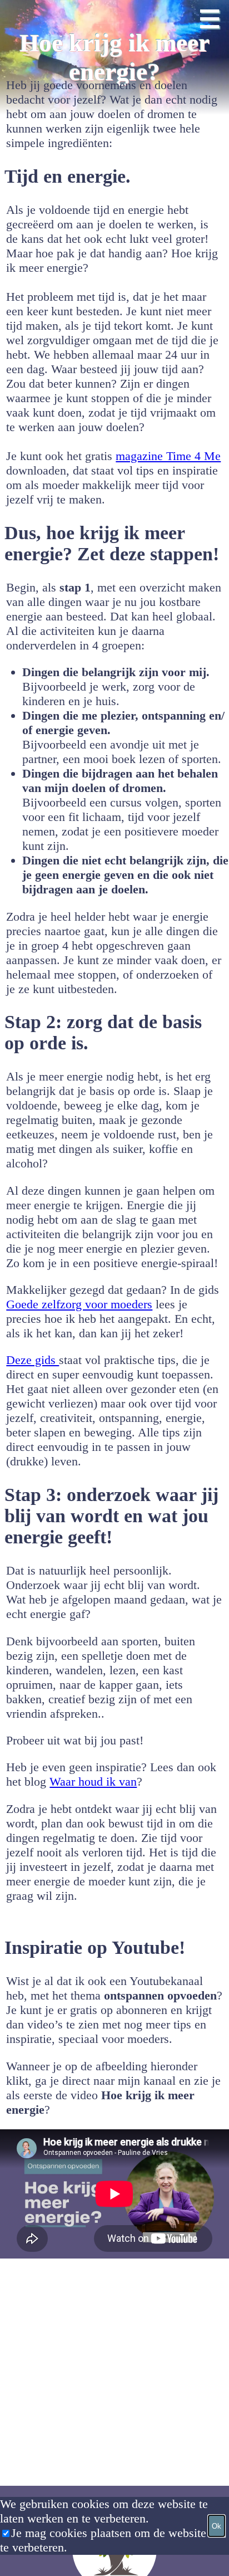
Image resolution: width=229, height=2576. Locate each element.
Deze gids (33, 1360)
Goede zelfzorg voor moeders (79, 1304)
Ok (216, 2526)
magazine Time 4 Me (168, 456)
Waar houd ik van (93, 1781)
